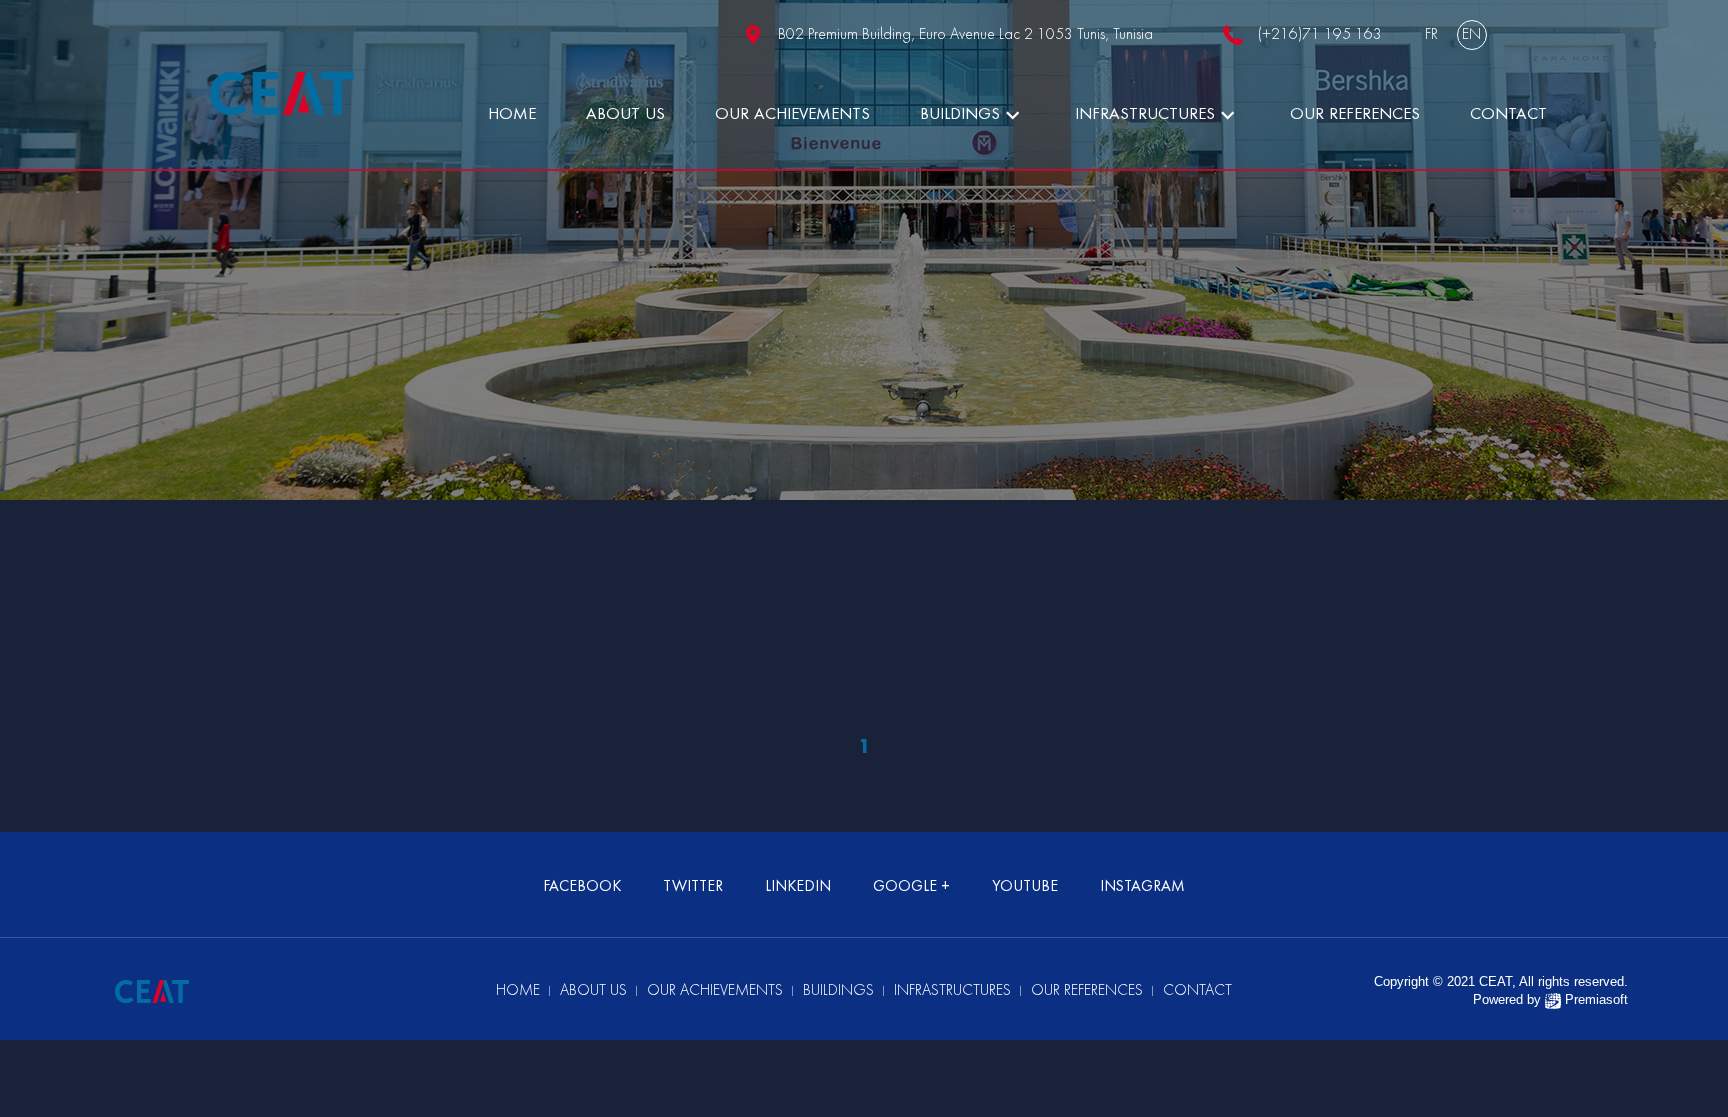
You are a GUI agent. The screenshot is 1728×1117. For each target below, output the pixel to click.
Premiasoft (1596, 999)
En (1471, 35)
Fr (1431, 35)
